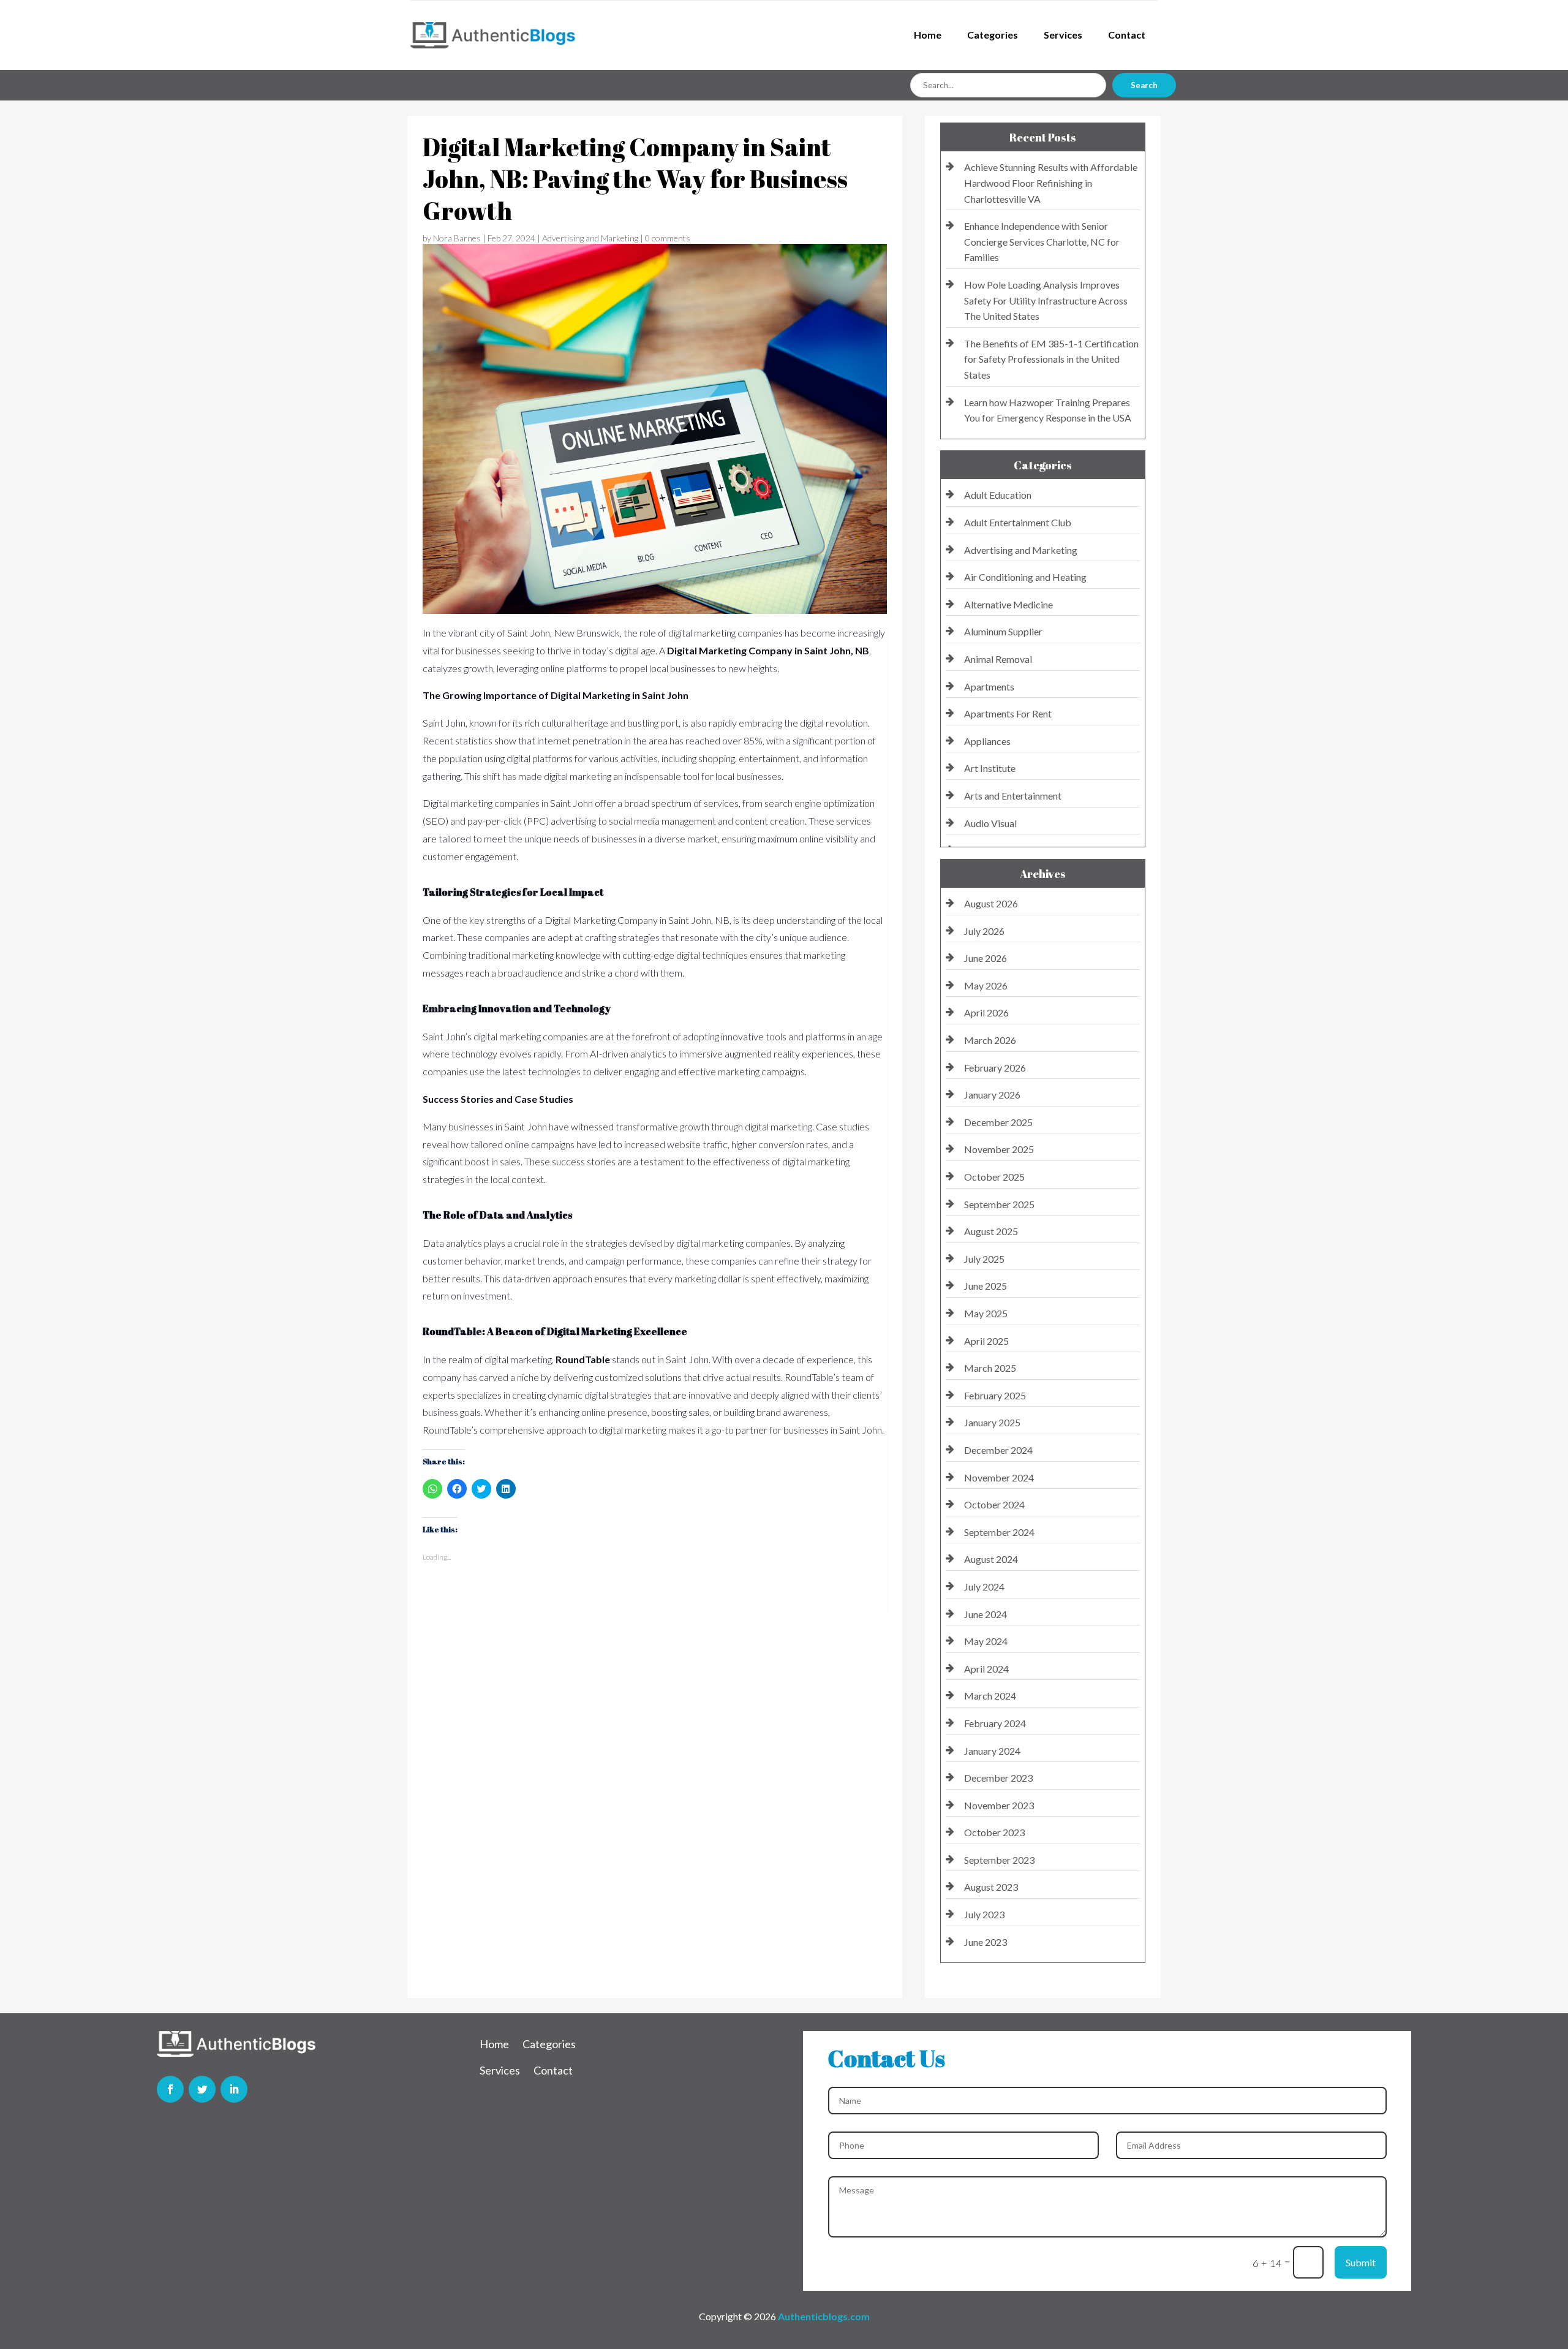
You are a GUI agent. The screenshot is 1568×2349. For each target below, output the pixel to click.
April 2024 (986, 1669)
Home (928, 35)
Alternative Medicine (1008, 604)
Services (1063, 35)
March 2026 (990, 1040)
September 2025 (999, 1204)
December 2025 (998, 1122)
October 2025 (994, 1177)
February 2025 (995, 1395)
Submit (1361, 2262)
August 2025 (991, 1231)
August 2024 (991, 1559)
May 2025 (986, 1313)
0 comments (668, 238)
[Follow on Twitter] (202, 2089)
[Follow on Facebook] (170, 2089)
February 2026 (995, 1068)
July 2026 (984, 931)
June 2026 (986, 958)
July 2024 (984, 1587)
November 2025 (999, 1149)
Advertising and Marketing (590, 238)
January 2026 (992, 1095)
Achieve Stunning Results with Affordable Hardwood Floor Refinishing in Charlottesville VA (1051, 183)
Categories (993, 35)
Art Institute (990, 768)
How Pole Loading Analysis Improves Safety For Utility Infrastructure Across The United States (1046, 300)
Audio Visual (990, 823)
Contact (1127, 35)
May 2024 (986, 1641)
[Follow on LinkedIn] (234, 2089)
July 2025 (984, 1259)
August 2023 (991, 1887)
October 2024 (994, 1504)
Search (1144, 85)
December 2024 (998, 1450)
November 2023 (999, 1805)
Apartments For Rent (1008, 713)
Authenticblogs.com (824, 2316)
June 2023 (986, 1942)
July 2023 (984, 1914)
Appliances (987, 741)
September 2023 (999, 1860)
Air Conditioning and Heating (1025, 577)
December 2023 (998, 1778)
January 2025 (992, 1422)
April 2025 (986, 1341)
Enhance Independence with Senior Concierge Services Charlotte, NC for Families (1042, 241)
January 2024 (992, 1751)
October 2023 (994, 1832)
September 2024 (999, 1532)
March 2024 (990, 1696)
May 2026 (986, 985)
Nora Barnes (457, 238)
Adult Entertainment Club (1018, 522)
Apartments (989, 687)
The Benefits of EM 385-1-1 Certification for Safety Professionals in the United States (1051, 359)
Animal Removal (998, 659)
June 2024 (986, 1614)
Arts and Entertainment (1013, 796)
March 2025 (990, 1368)
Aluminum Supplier (1003, 631)
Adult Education (998, 495)
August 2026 (991, 903)
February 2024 (995, 1723)
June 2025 (986, 1286)
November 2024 (999, 1477)
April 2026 (986, 1012)
